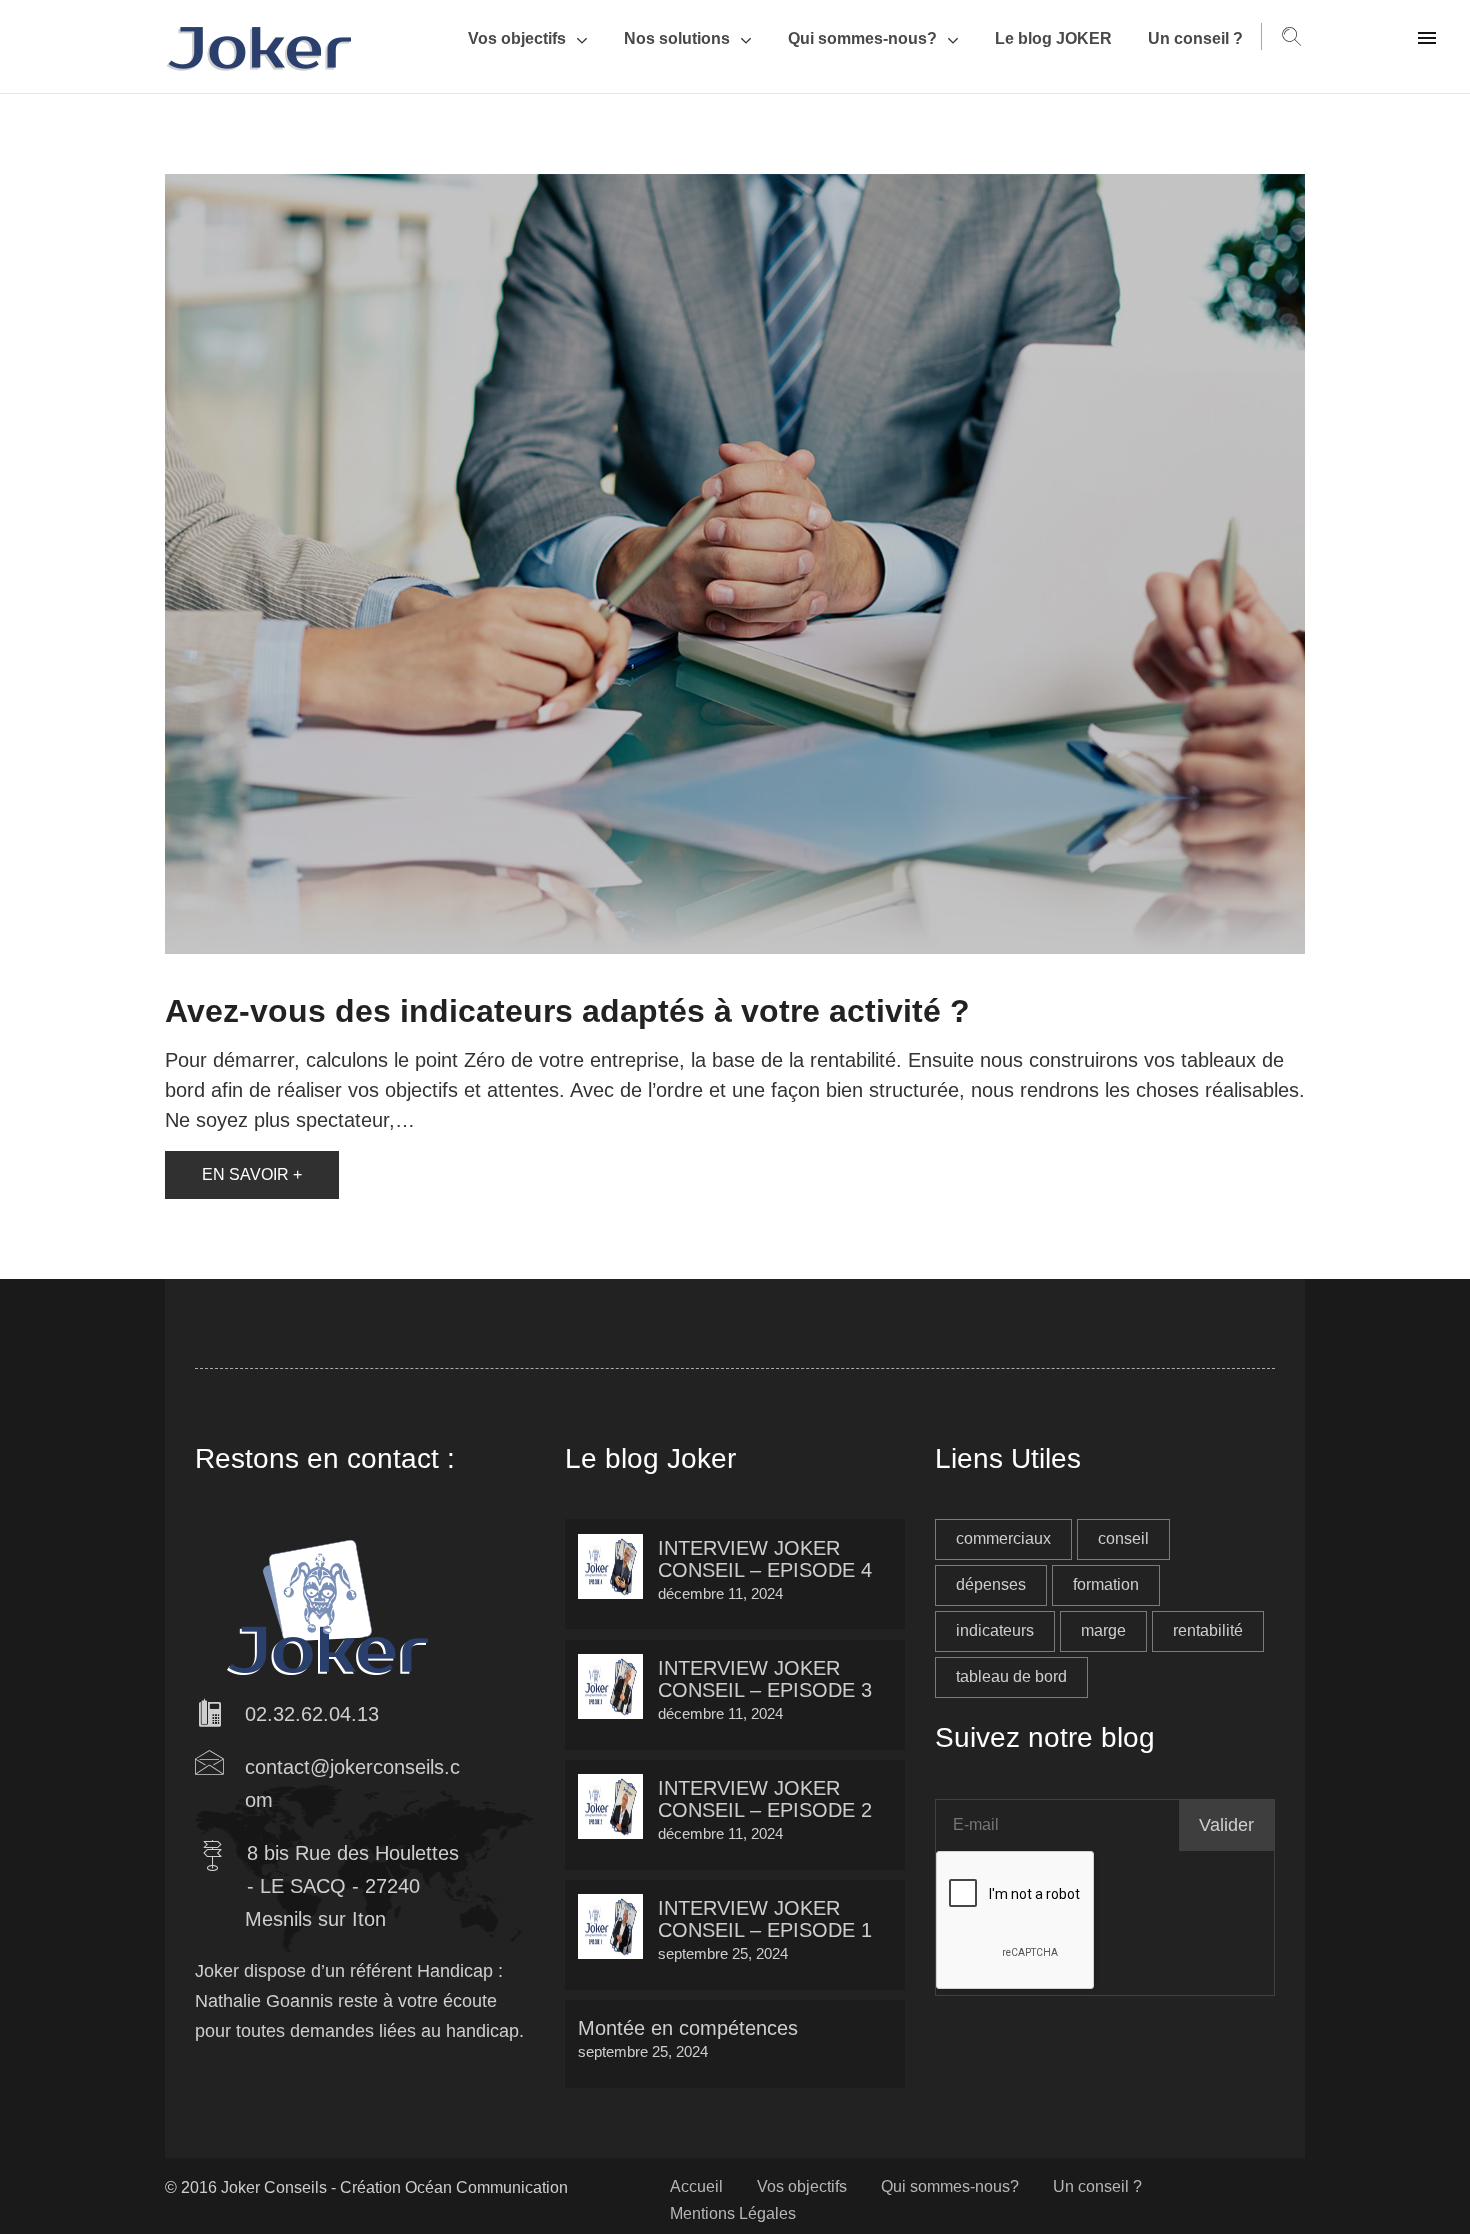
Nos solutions (677, 38)
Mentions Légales (733, 2213)
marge (1103, 1630)
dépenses (991, 1584)
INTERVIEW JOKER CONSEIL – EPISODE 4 (765, 1559)
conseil (1123, 1538)
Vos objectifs (517, 38)
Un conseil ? (1195, 38)
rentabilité (1208, 1630)
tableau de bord (1011, 1676)
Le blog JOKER (1053, 38)
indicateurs (995, 1630)
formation (1106, 1584)
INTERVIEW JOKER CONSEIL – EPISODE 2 (765, 1799)
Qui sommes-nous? (862, 38)
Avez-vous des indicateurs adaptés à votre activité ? (567, 1011)
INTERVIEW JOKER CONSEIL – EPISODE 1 (765, 1919)
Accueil (696, 2186)
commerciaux (1003, 1538)
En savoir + (252, 1174)
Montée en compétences (688, 2028)
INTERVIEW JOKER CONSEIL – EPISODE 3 (765, 1679)
